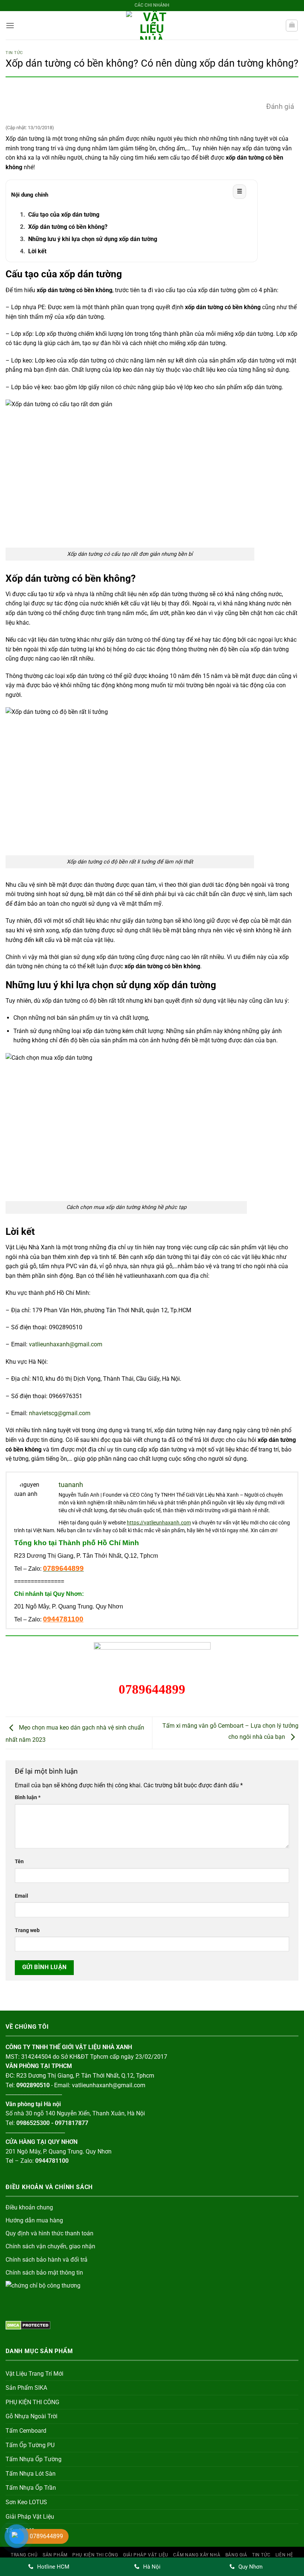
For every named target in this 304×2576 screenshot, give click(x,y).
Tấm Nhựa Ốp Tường (34, 2459)
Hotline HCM (53, 2567)
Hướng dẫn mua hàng (34, 2220)
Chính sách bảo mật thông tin (44, 2273)
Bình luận (28, 1797)
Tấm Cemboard (26, 2431)
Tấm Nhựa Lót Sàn (31, 2474)
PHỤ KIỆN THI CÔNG (32, 2402)
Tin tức (261, 2555)
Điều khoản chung (29, 2207)
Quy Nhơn (250, 2567)
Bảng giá (236, 2555)
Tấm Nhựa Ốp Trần (31, 2488)
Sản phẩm (55, 2555)
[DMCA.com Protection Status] (28, 2325)
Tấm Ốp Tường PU (30, 2445)
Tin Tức (14, 53)
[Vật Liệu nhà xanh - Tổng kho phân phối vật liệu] (152, 25)
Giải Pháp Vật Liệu (30, 2517)
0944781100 (63, 1619)
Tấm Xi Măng (23, 2531)
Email (22, 1896)
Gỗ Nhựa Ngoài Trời (32, 2416)
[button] (10, 25)
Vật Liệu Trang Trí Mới (34, 2374)
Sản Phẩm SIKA (26, 2388)
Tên (19, 1862)
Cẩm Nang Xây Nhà (197, 2555)
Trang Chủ (24, 2555)
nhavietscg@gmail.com (60, 1413)
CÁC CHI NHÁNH (152, 5)
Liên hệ (284, 2555)
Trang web (27, 1930)
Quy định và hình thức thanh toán (49, 2233)
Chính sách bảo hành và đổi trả (47, 2260)
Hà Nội (152, 2567)
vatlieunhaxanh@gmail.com (66, 1344)
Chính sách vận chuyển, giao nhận (50, 2246)
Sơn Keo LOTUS (26, 2502)
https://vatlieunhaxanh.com (159, 1523)
